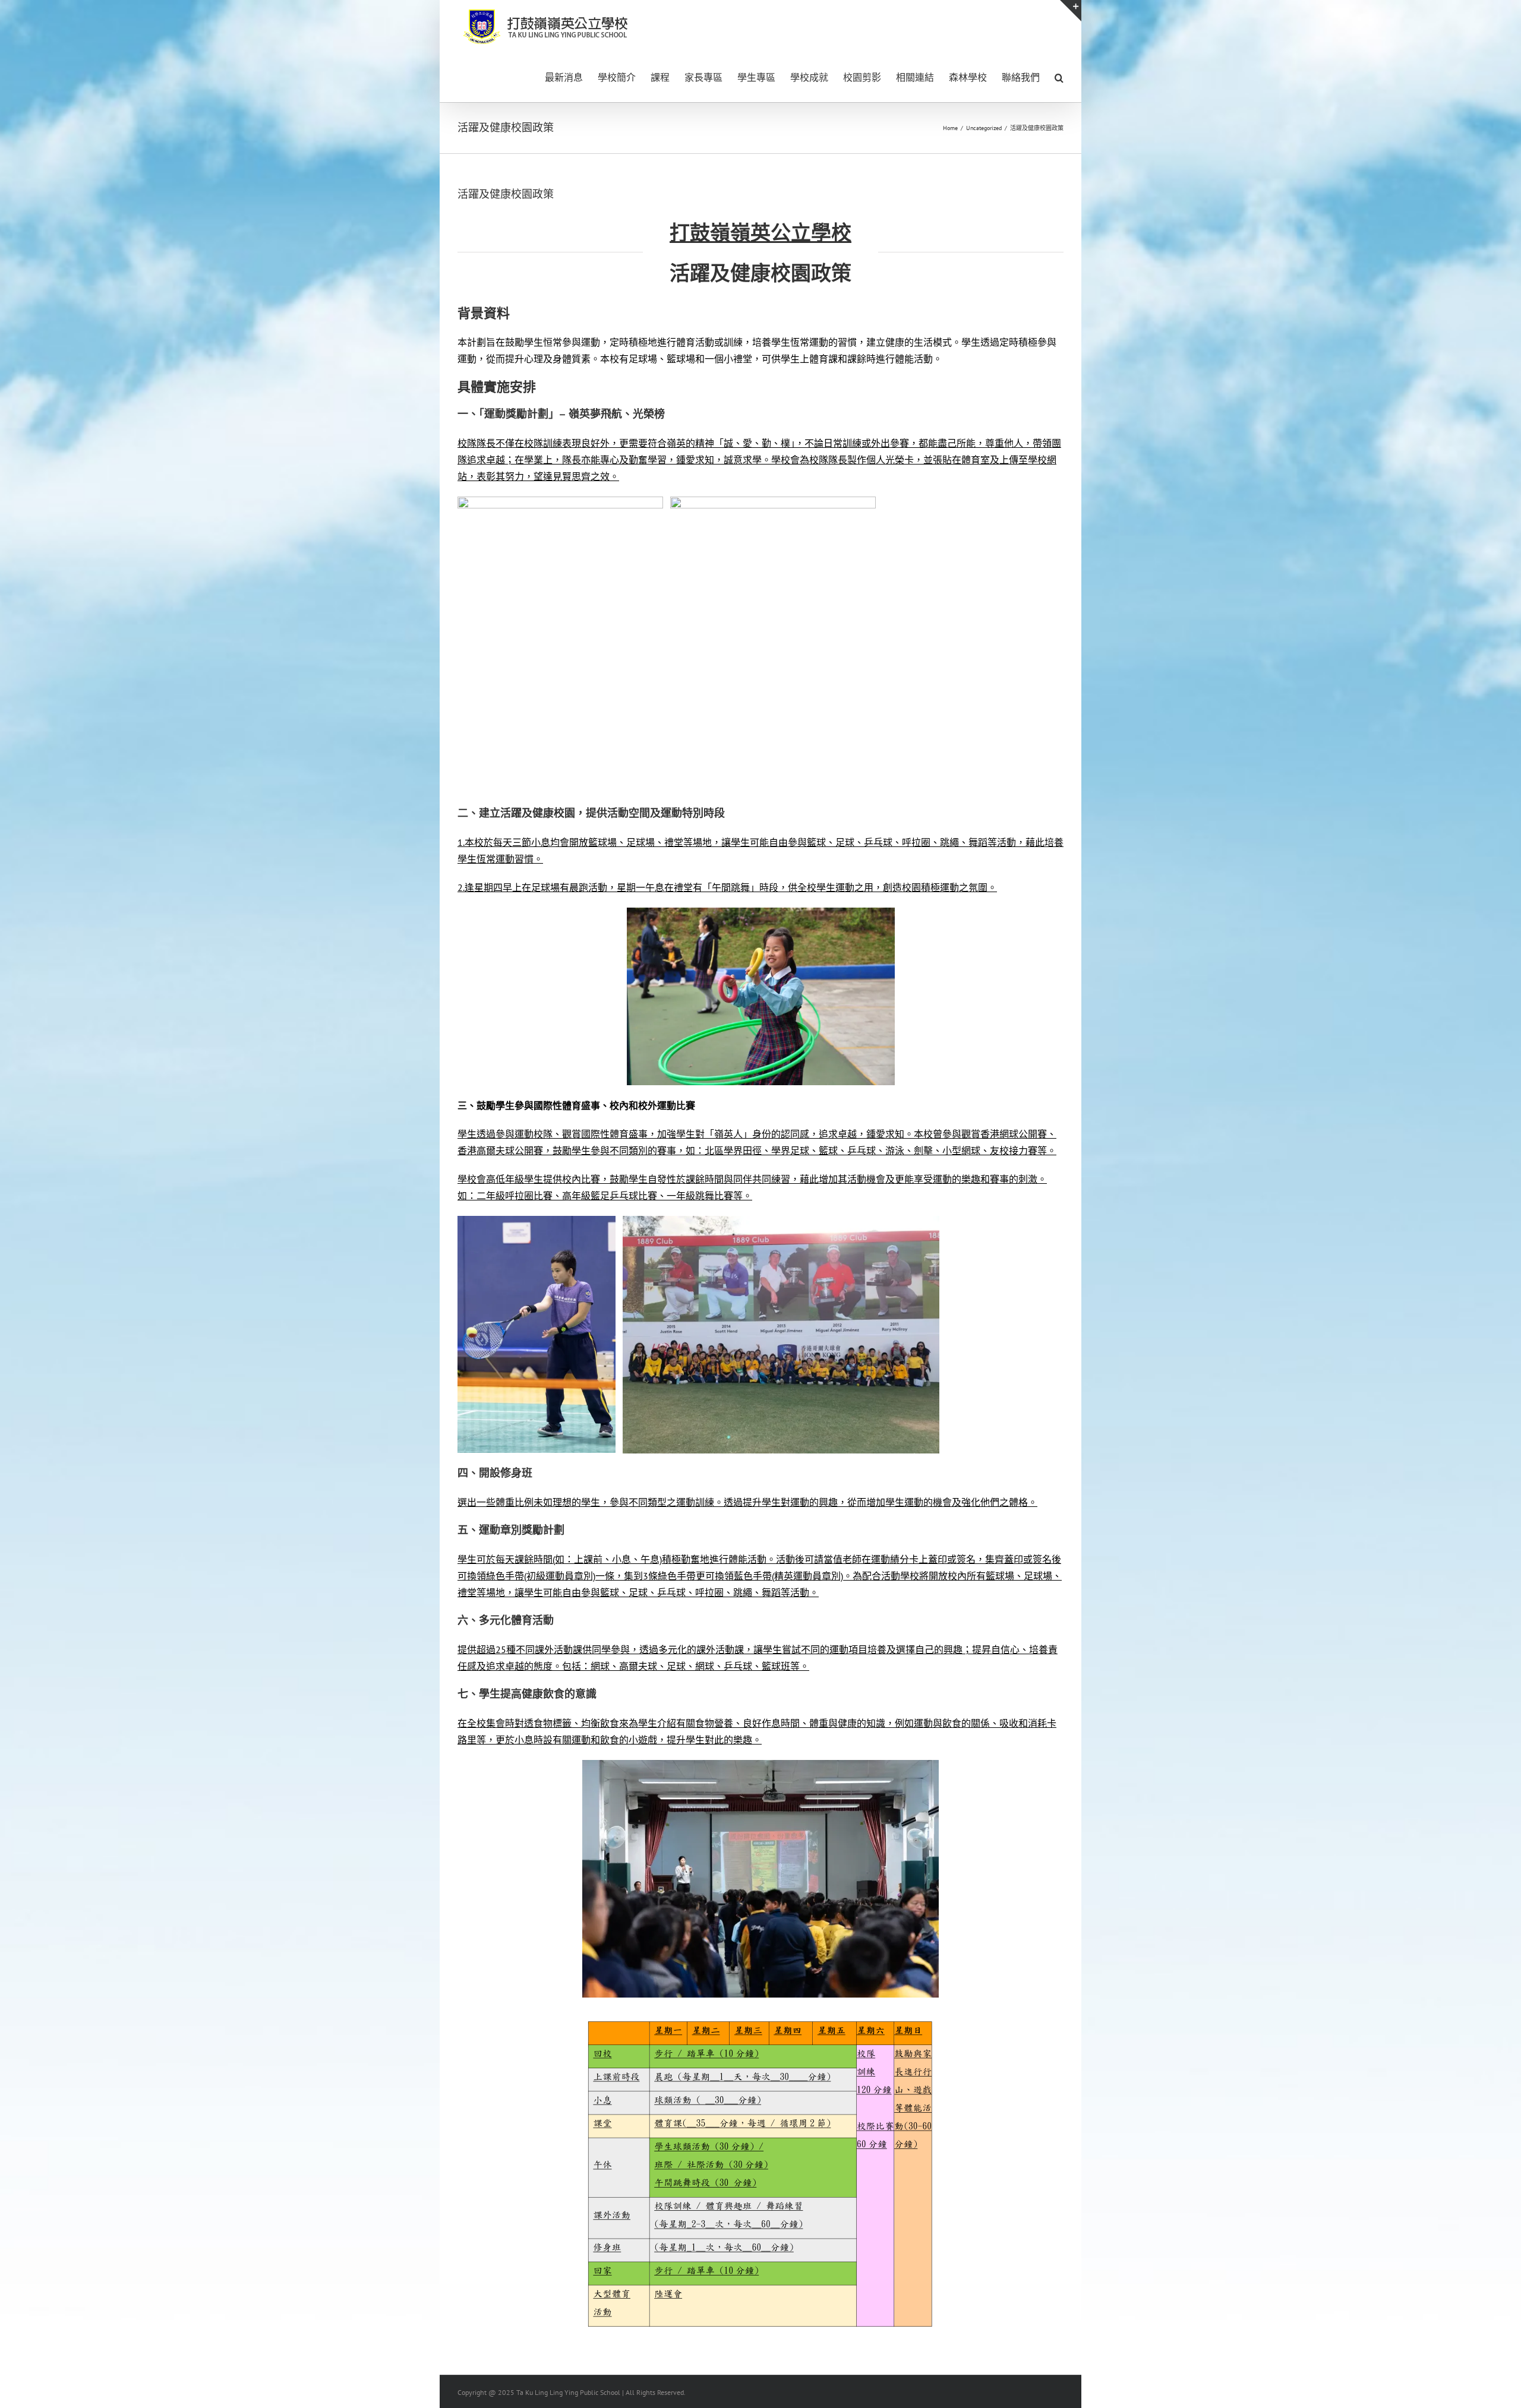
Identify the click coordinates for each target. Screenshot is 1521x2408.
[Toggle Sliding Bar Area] (1071, 11)
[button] (1059, 77)
